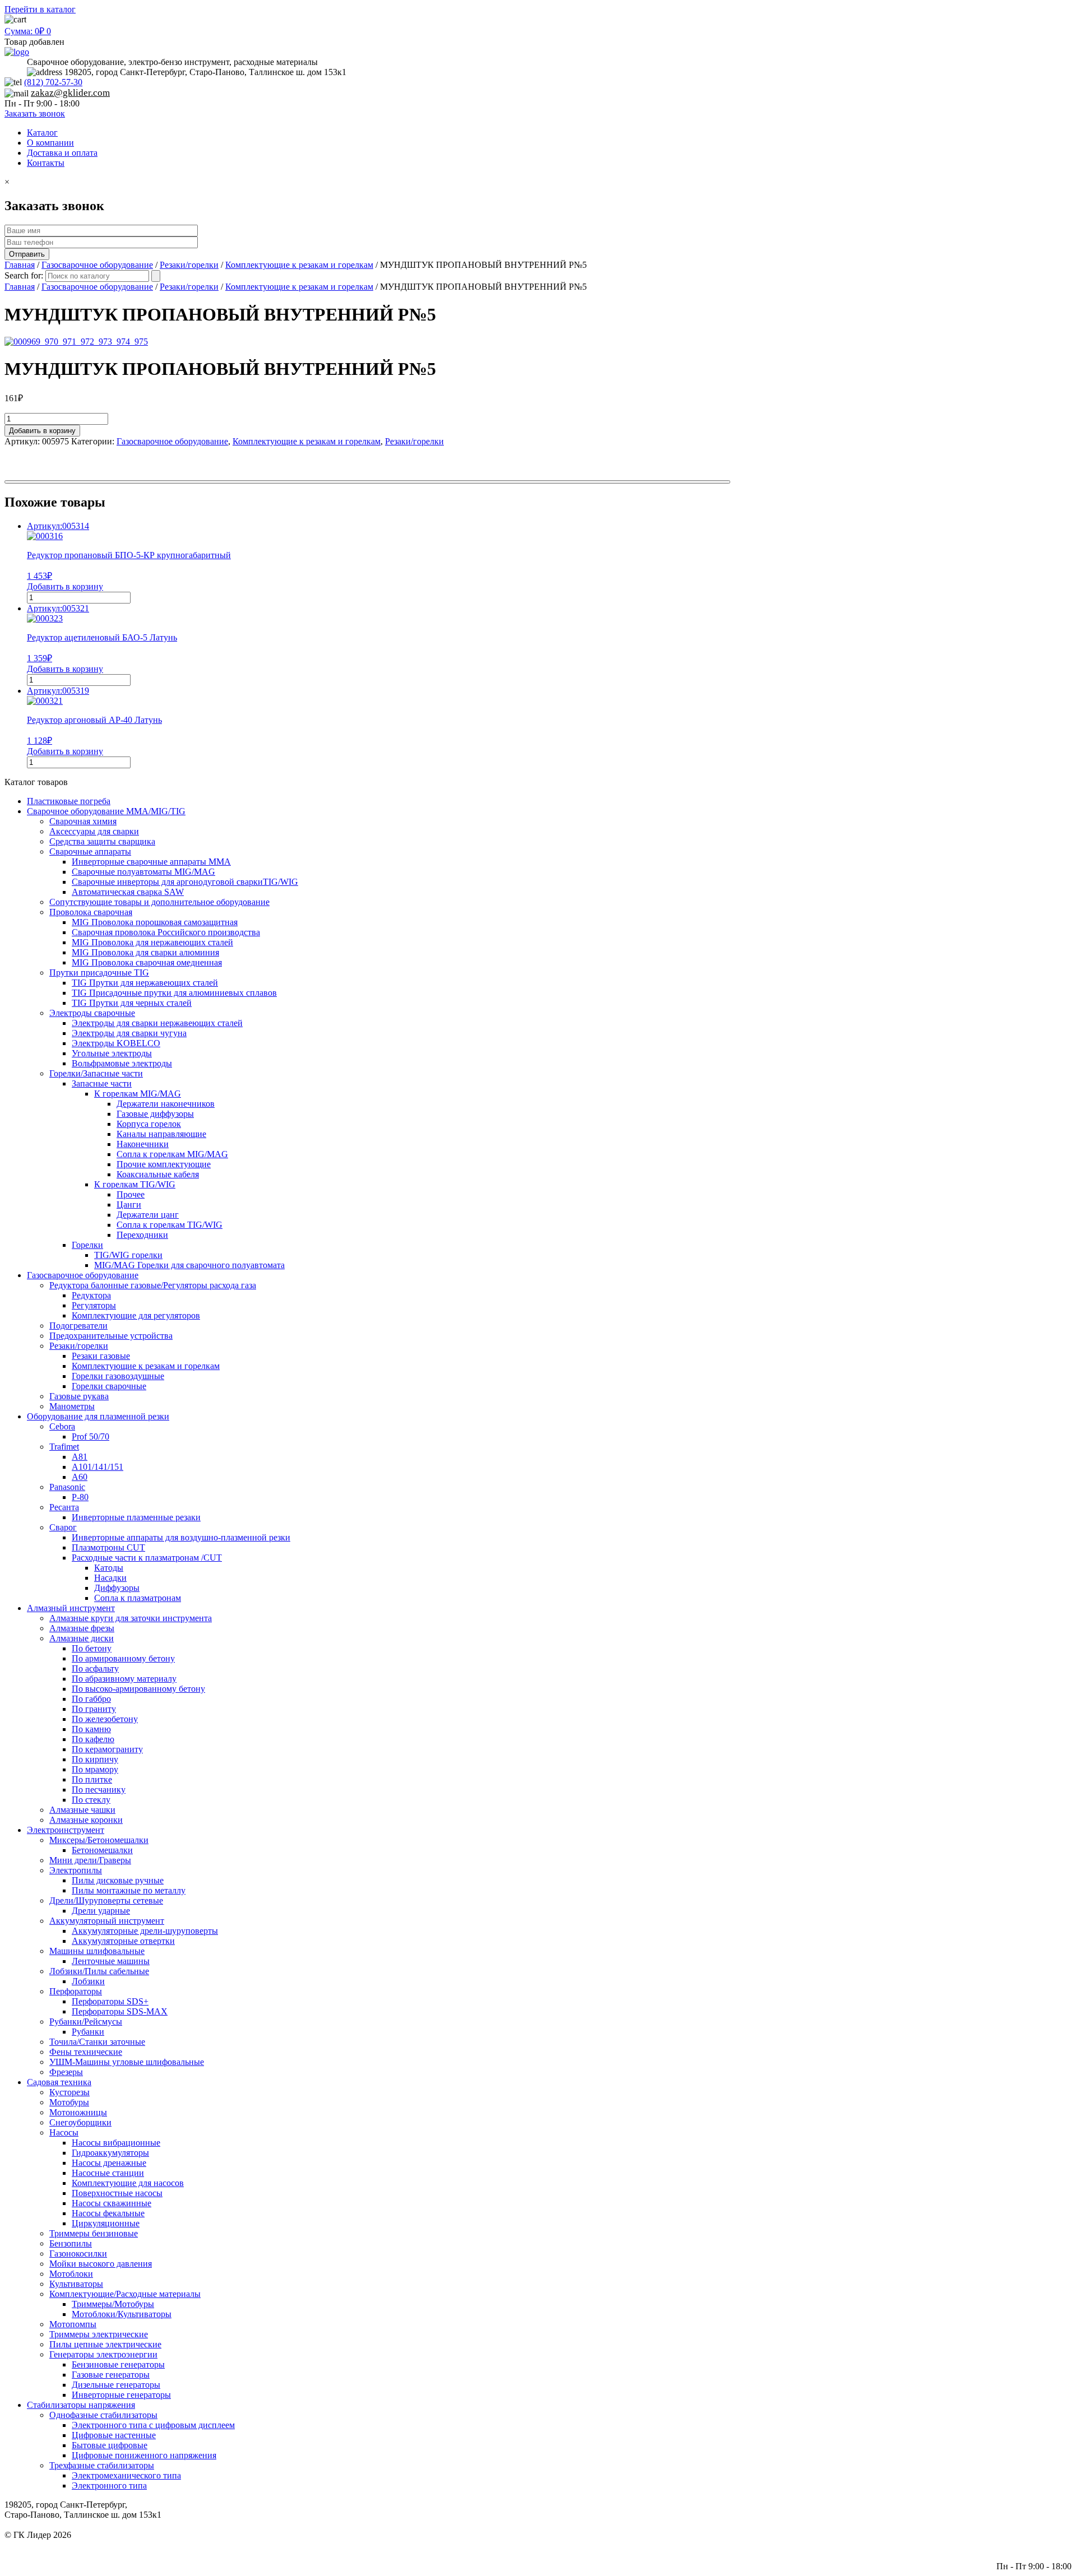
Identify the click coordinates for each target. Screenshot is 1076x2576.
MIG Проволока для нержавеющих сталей (152, 942)
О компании (50, 143)
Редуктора (91, 1295)
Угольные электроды (112, 1053)
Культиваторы (76, 2284)
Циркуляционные (106, 2223)
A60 (80, 1477)
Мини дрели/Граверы (90, 1860)
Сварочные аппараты (90, 851)
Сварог (63, 1527)
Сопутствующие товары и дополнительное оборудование (159, 902)
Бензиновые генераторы (118, 2364)
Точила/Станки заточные (97, 2042)
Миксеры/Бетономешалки (99, 1840)
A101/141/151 (98, 1467)
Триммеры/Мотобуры (113, 2304)
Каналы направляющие (161, 1134)
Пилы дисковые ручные (118, 1880)
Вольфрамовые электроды (122, 1063)
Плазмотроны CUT (108, 1547)
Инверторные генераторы (121, 2395)
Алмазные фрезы (82, 1628)
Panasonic (67, 1487)
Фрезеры (66, 2072)
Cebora (62, 1426)
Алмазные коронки (86, 1820)
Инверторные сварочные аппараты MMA (151, 862)
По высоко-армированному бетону (138, 1689)
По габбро (91, 1699)
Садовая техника (59, 2082)
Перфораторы (76, 1991)
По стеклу (91, 1800)
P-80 (80, 1497)
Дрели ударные (101, 1911)
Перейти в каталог (40, 9)
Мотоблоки (71, 2274)
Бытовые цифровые (110, 2445)
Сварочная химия (83, 821)
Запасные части (102, 1083)
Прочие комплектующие (164, 1164)
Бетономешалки (102, 1850)
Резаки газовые (101, 1356)
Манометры (72, 1406)
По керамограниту (107, 1749)
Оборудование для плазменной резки (98, 1416)
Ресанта (64, 1507)
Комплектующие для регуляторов (136, 1315)
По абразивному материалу (124, 1679)
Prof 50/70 (91, 1436)
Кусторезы (69, 2092)
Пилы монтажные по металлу (129, 1890)
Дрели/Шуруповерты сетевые (106, 1900)
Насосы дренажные (109, 2163)
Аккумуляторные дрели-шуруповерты (145, 1931)
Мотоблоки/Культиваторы (122, 2314)
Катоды (109, 1568)
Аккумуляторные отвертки (123, 1941)
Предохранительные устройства (111, 1336)
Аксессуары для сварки (94, 831)
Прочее (131, 1194)
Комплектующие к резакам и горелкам (299, 265)
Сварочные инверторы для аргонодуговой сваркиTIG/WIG (185, 882)
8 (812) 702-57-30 (1039, 2545)
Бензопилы (71, 2243)
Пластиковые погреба (69, 801)
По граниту (94, 1709)
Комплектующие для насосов (128, 2183)
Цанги (129, 1205)
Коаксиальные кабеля (158, 1174)
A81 (80, 1457)
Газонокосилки (78, 2254)
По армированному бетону (123, 1658)
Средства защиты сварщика (102, 841)
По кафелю (93, 1739)
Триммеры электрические (99, 2334)
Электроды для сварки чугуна (129, 1033)
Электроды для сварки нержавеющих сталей (157, 1023)
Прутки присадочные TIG (99, 973)
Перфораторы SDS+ (110, 2001)
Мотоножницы (78, 2112)
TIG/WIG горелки (128, 1255)
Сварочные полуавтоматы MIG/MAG (143, 872)
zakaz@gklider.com (70, 93)
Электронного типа (109, 2486)
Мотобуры (69, 2102)
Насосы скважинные (112, 2203)
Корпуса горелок (149, 1124)
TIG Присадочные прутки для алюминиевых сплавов (174, 993)
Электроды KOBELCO (116, 1043)
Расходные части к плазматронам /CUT (147, 1558)
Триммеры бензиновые (94, 2233)
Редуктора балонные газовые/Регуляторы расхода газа (153, 1285)
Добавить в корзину (42, 431)
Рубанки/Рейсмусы (86, 2022)
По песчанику (99, 1790)
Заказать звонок (35, 113)
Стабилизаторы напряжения (81, 2405)
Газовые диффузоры (155, 1114)
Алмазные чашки (82, 1810)
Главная (20, 265)
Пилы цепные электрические (105, 2344)
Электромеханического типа (126, 2475)
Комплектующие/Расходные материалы (125, 2294)
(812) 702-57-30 (53, 82)
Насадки (110, 1578)
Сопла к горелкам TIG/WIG (170, 1225)
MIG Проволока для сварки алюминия (145, 952)
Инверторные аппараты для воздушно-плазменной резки (181, 1537)
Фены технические (86, 2052)
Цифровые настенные (114, 2435)
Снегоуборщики (80, 2122)
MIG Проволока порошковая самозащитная (155, 922)
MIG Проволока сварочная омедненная (147, 962)
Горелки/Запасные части (96, 1073)
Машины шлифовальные (97, 1951)
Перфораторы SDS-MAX (120, 2011)
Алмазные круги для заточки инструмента (131, 1618)
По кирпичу (95, 1759)
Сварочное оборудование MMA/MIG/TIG (106, 811)
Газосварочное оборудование (97, 265)
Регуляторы (94, 1305)
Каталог (42, 133)
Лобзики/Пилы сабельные (99, 1971)
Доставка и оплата (62, 153)
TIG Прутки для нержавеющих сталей (145, 983)
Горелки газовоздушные (118, 1376)
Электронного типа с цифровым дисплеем (153, 2425)
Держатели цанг (148, 1215)
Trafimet (64, 1447)
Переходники (142, 1235)
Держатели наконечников (166, 1104)
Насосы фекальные (108, 2213)
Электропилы (76, 1870)
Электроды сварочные (92, 1013)
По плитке (92, 1779)
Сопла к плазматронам (138, 1598)
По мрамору (95, 1769)
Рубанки (88, 2032)
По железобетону (105, 1719)
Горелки (87, 1245)
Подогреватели (78, 1326)
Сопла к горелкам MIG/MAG (172, 1154)
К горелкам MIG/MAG (138, 1094)
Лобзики (88, 1981)
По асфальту (95, 1668)
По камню (91, 1729)
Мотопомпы (73, 2324)
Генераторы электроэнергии (103, 2354)
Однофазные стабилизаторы (103, 2415)
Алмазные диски (82, 1638)
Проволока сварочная (91, 912)
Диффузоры (117, 1588)
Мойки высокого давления (101, 2264)
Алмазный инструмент (71, 1608)
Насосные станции (108, 2173)
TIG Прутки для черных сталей (132, 1003)
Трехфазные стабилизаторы (102, 2465)
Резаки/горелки (189, 265)
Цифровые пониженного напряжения (144, 2455)
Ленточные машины (111, 1961)
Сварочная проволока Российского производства (166, 932)
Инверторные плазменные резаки (136, 1517)
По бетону (92, 1648)
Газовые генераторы (111, 2375)
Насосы (64, 2132)
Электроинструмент (66, 1830)
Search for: (24, 275)
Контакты (46, 163)
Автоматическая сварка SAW (128, 892)
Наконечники (143, 1144)
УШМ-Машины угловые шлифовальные (127, 2062)
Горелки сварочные (109, 1386)
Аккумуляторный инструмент (107, 1921)
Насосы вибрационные (116, 2143)
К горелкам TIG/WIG (135, 1184)
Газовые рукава (79, 1396)
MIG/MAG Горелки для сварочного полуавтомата (189, 1265)
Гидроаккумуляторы (110, 2153)
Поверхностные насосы (117, 2193)
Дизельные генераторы (116, 2385)
